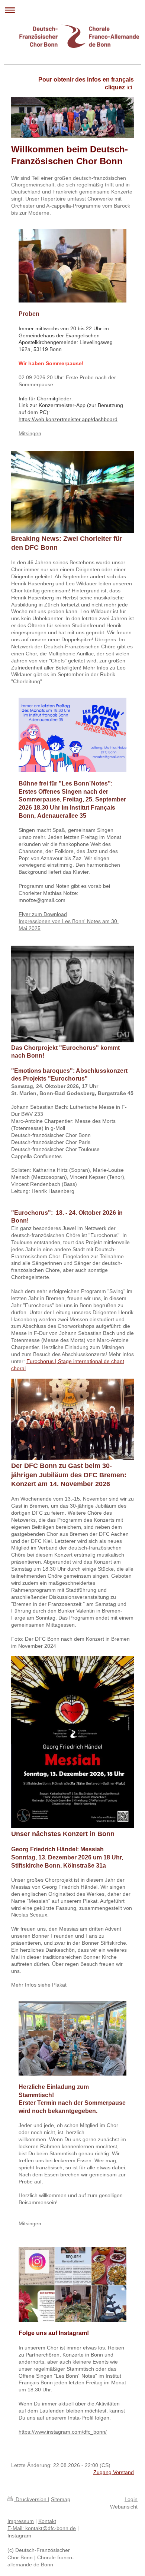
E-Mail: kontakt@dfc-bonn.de (42, 2528)
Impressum (21, 2521)
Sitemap (61, 2499)
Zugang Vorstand (114, 2472)
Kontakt (47, 2521)
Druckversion (31, 2499)
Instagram (19, 2536)
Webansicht (124, 2507)
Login (131, 2499)
